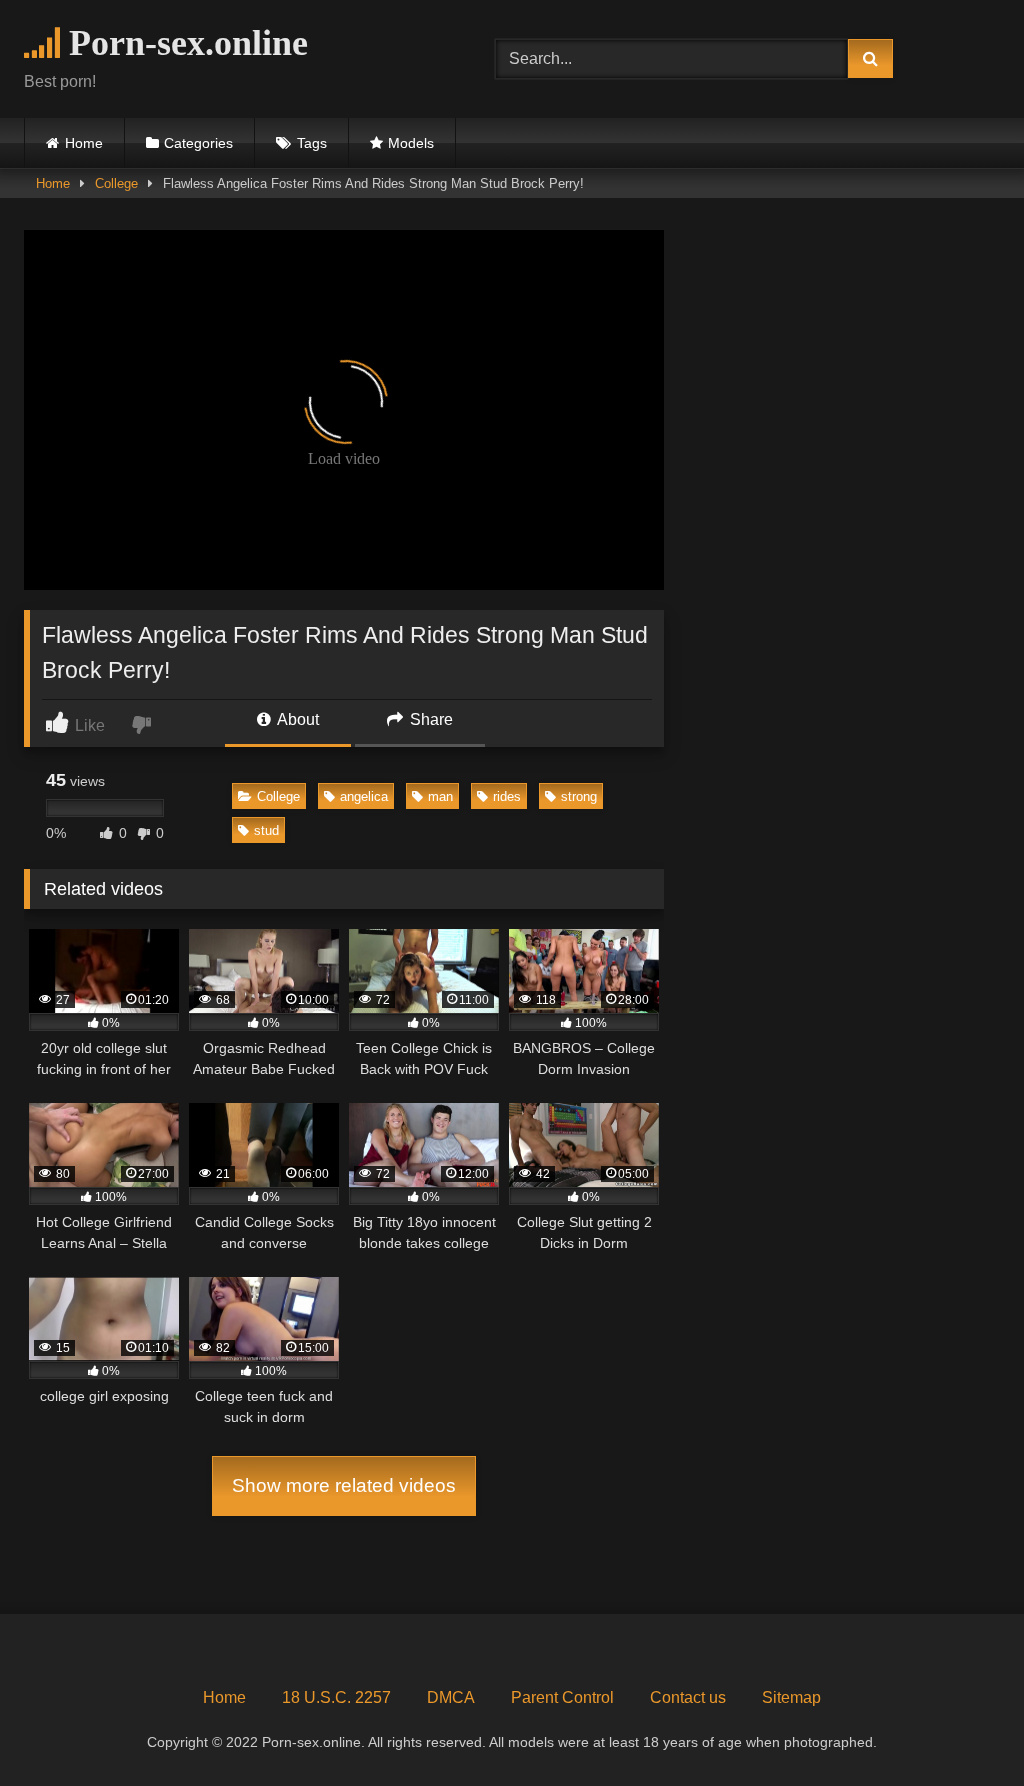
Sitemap (791, 1697)
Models (411, 143)
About (296, 719)
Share (429, 719)
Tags (312, 143)
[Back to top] (962, 1726)
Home (84, 143)
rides (507, 796)
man (440, 796)
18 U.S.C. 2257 (336, 1697)
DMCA (451, 1697)
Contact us (688, 1697)
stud (266, 830)
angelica (364, 796)
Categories (198, 143)
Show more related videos (344, 1485)
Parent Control (562, 1697)
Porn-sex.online (184, 43)
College (116, 183)
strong (579, 796)
